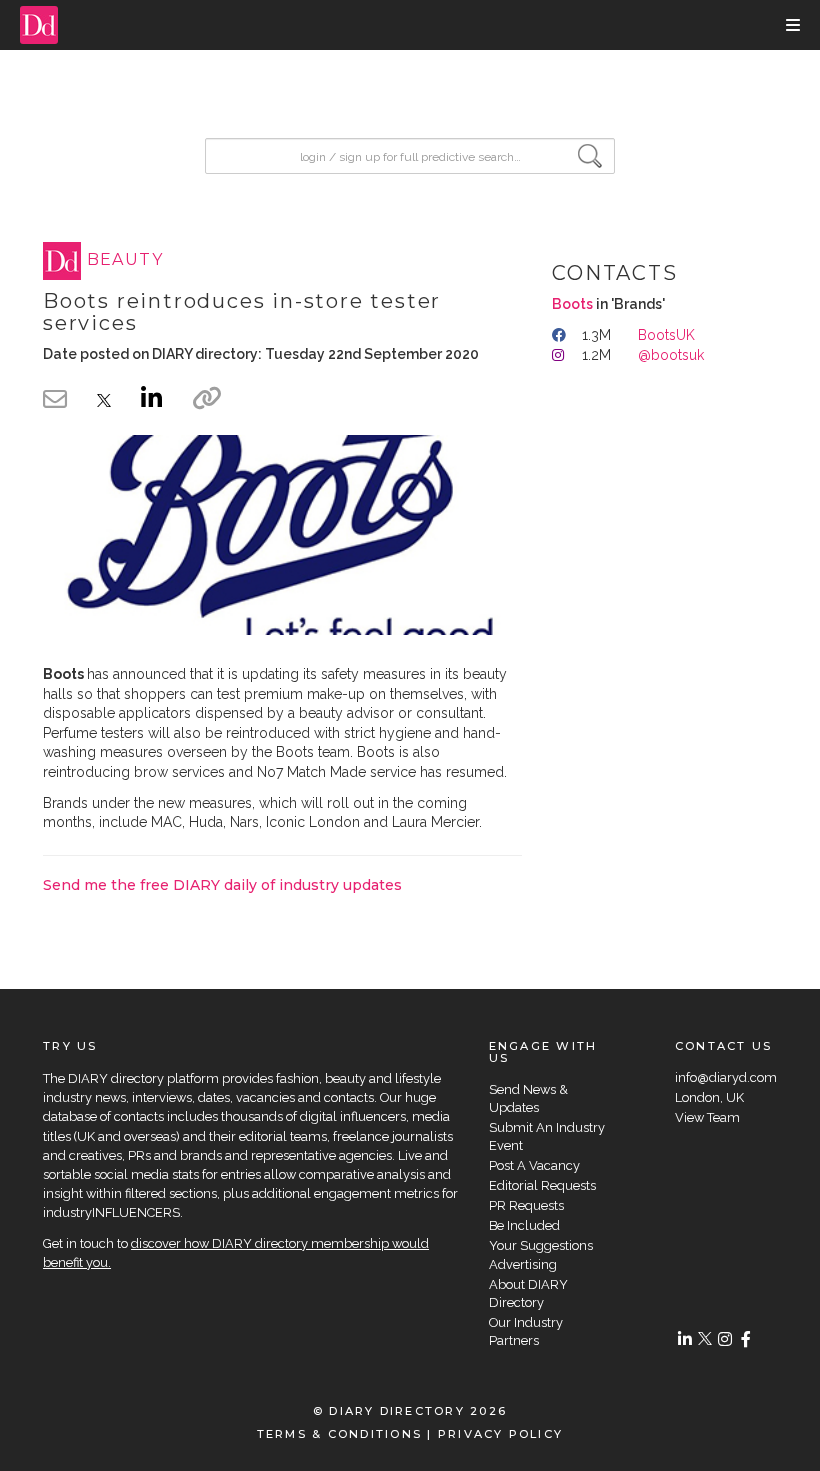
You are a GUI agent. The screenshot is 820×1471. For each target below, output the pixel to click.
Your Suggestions (541, 1245)
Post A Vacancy (534, 1165)
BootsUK (666, 335)
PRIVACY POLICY (500, 1434)
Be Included (524, 1225)
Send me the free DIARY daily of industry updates (222, 885)
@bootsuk (671, 355)
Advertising (523, 1264)
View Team (707, 1117)
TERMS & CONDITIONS (339, 1434)
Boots (572, 304)
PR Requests (526, 1205)
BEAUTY (125, 260)
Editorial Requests (542, 1185)
